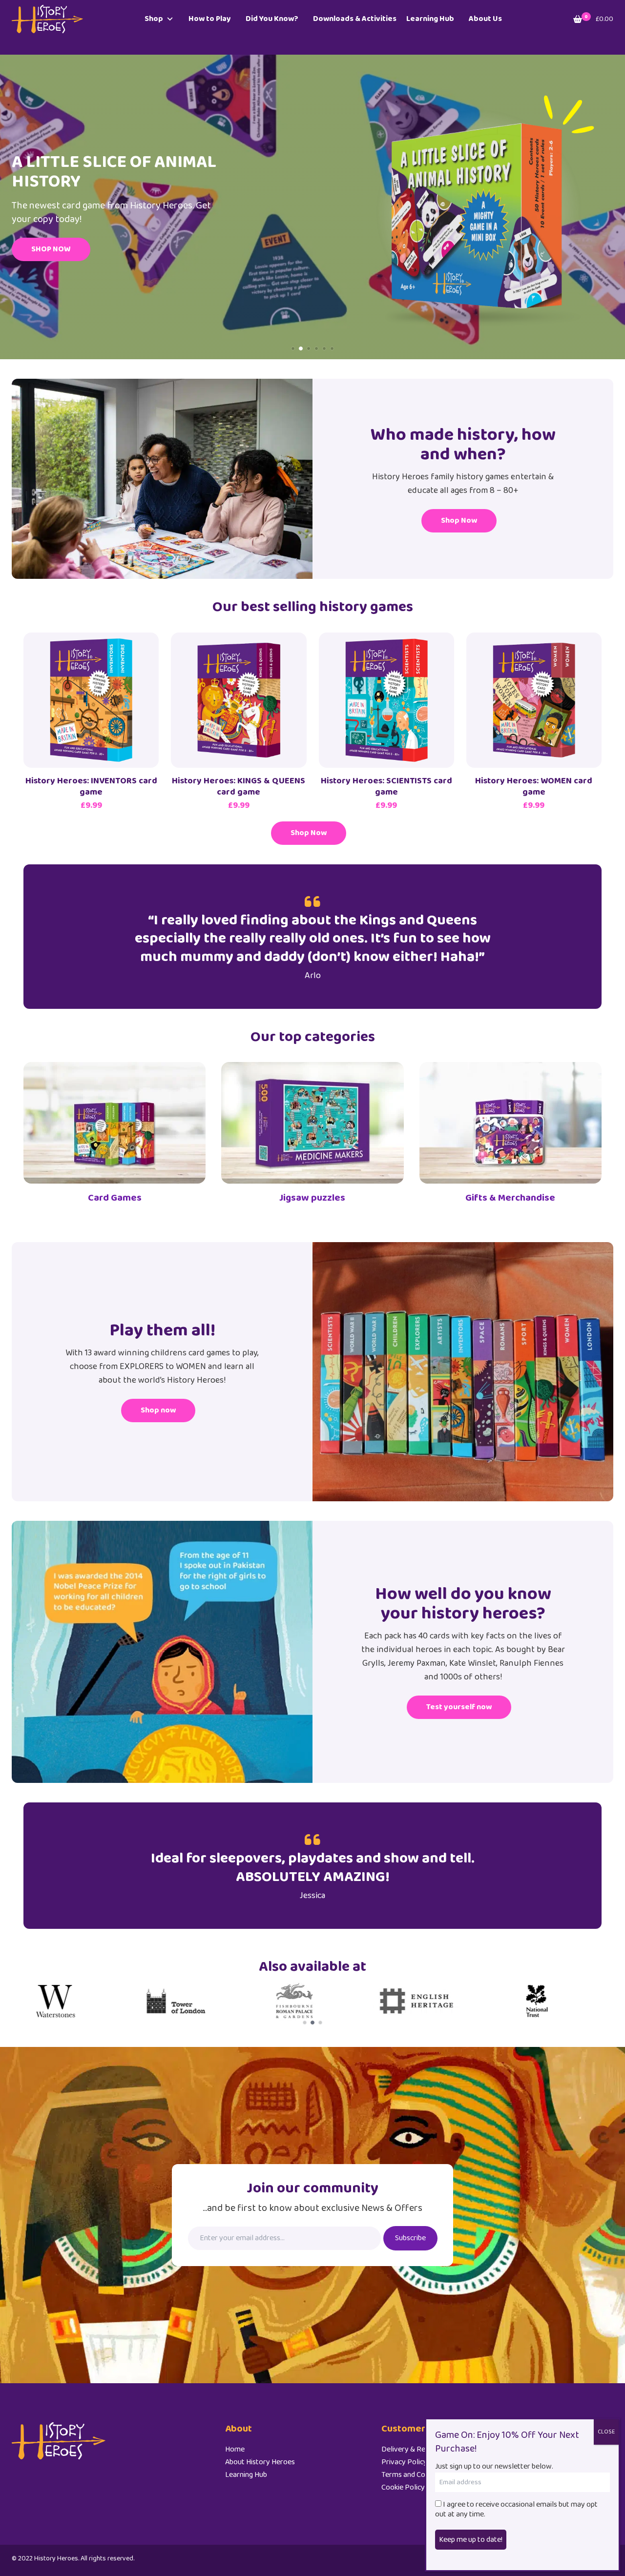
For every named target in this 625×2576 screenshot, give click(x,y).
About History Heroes (260, 2462)
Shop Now (459, 521)
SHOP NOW (51, 249)
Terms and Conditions (416, 2475)
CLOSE (606, 2432)
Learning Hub (430, 19)
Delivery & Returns (412, 2449)
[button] (293, 348)
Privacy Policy (404, 2462)
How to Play (210, 19)
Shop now (158, 1410)
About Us (485, 19)
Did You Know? (272, 19)
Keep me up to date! (471, 2539)
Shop (154, 19)
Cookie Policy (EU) (410, 2487)
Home (235, 2449)
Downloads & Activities (355, 19)
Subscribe (410, 2238)
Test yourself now (459, 1707)
